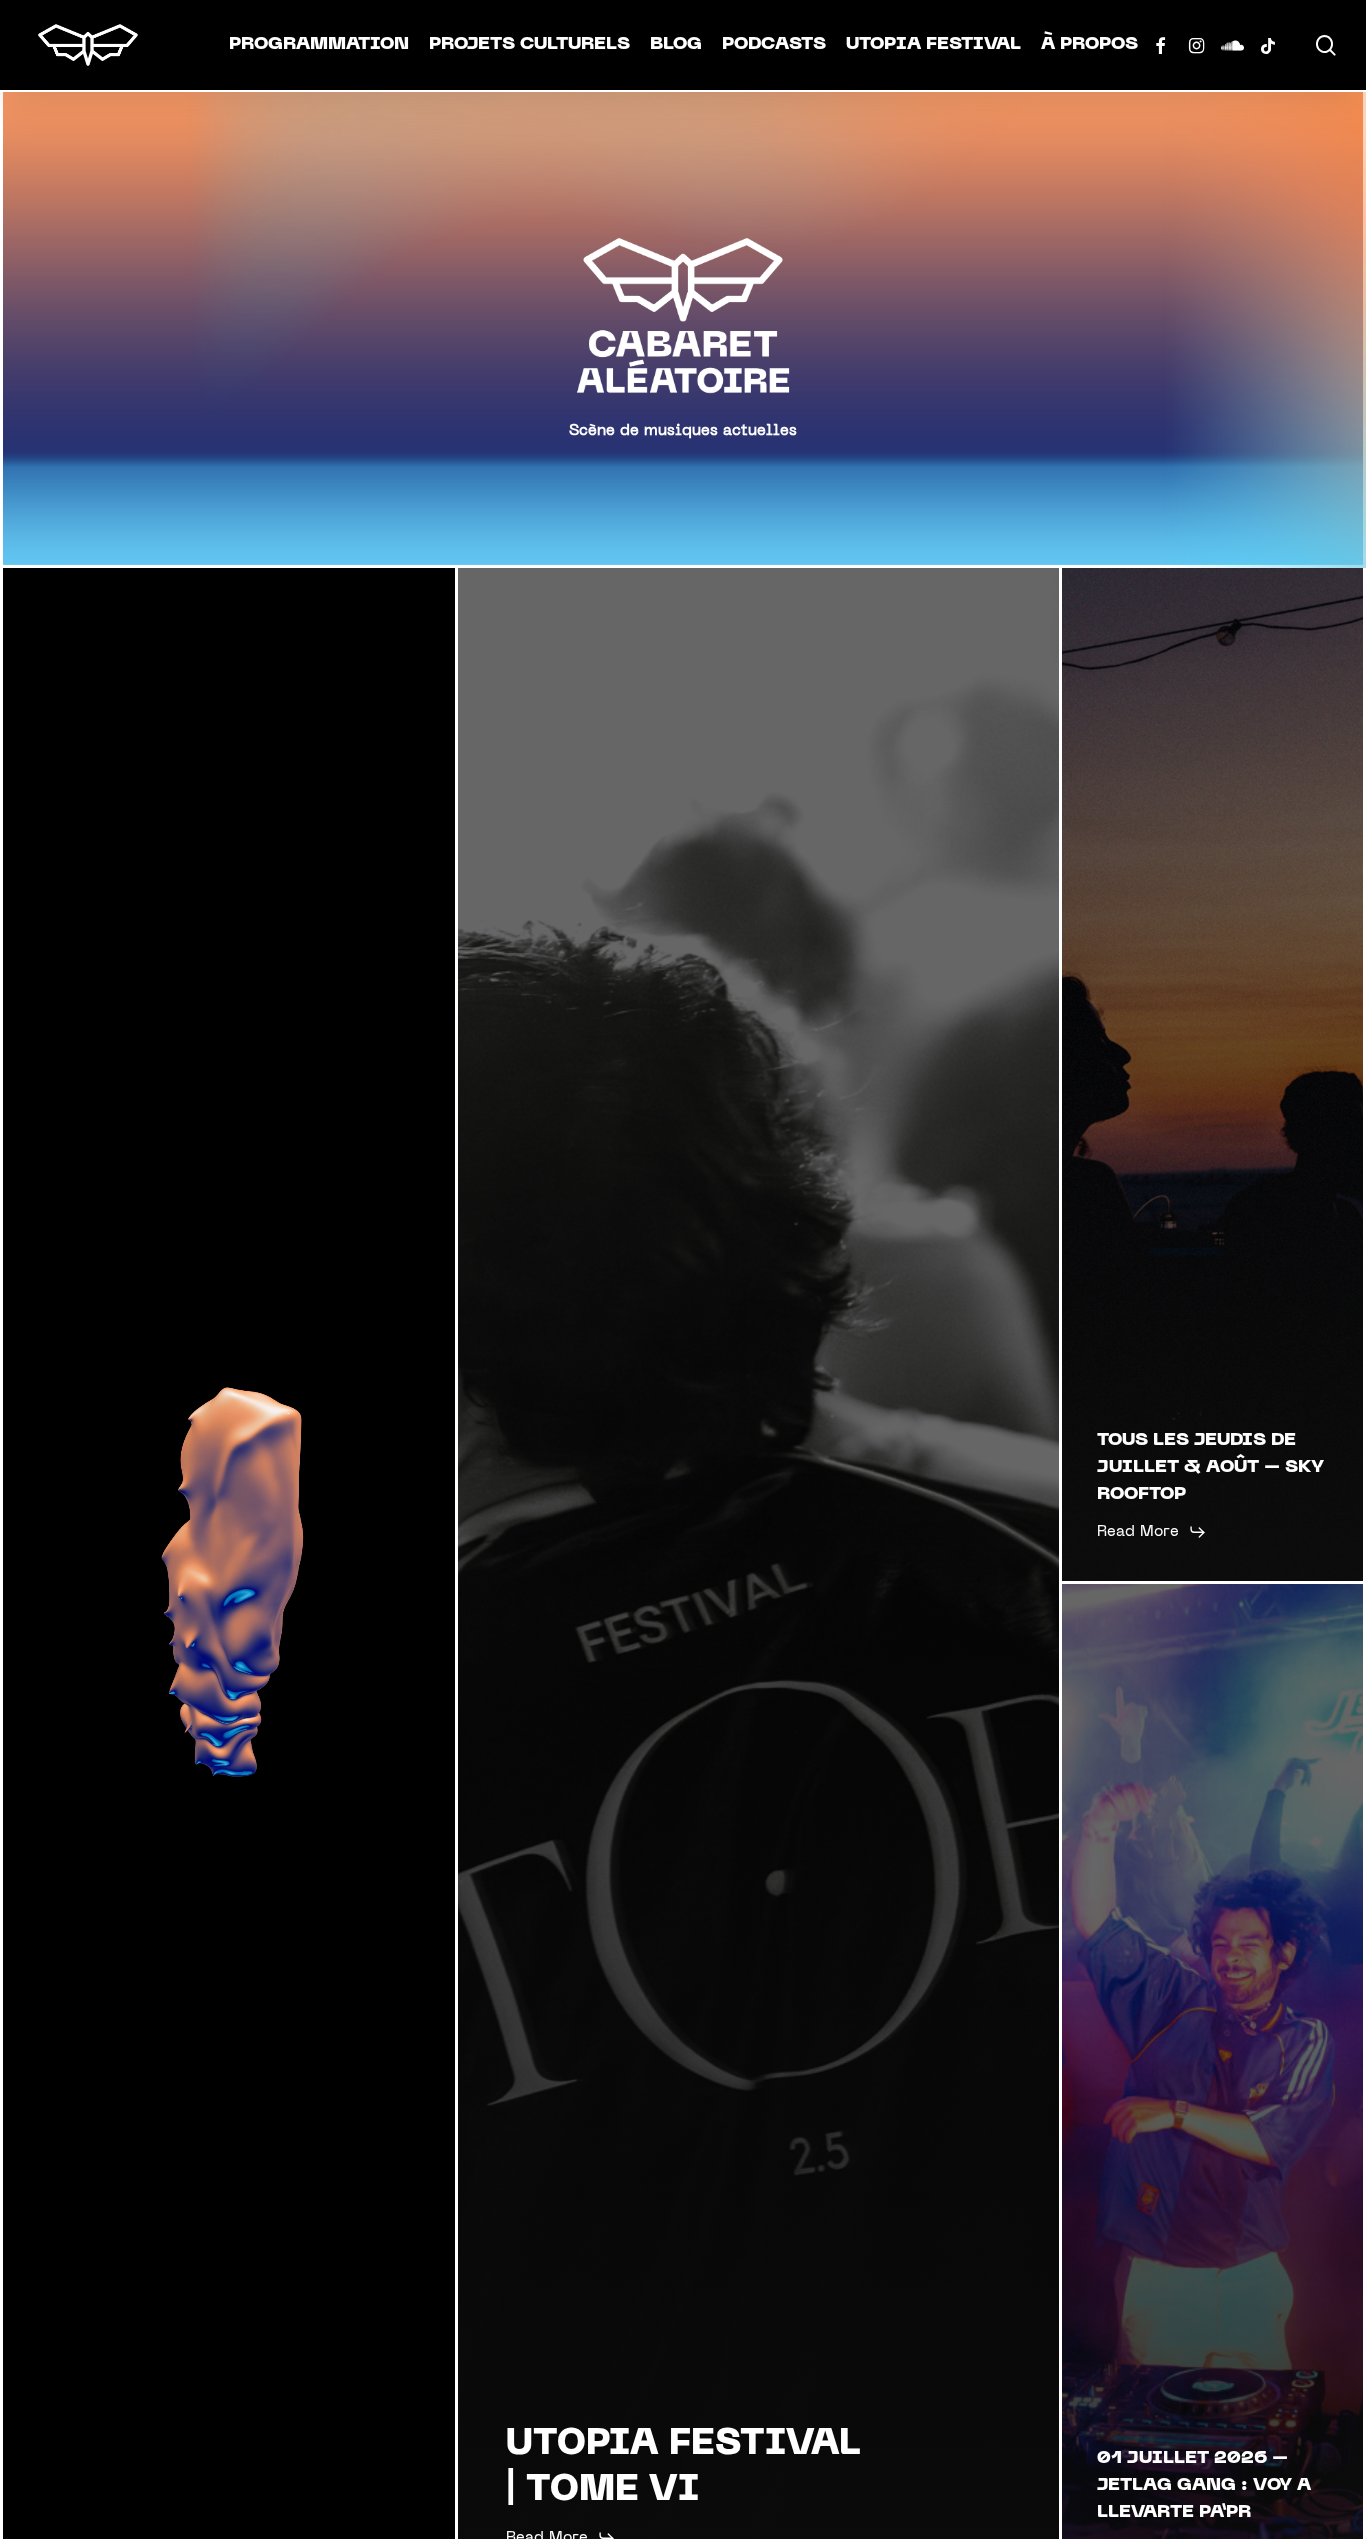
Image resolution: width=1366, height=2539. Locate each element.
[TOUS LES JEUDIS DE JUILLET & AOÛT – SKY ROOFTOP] (1212, 1074)
